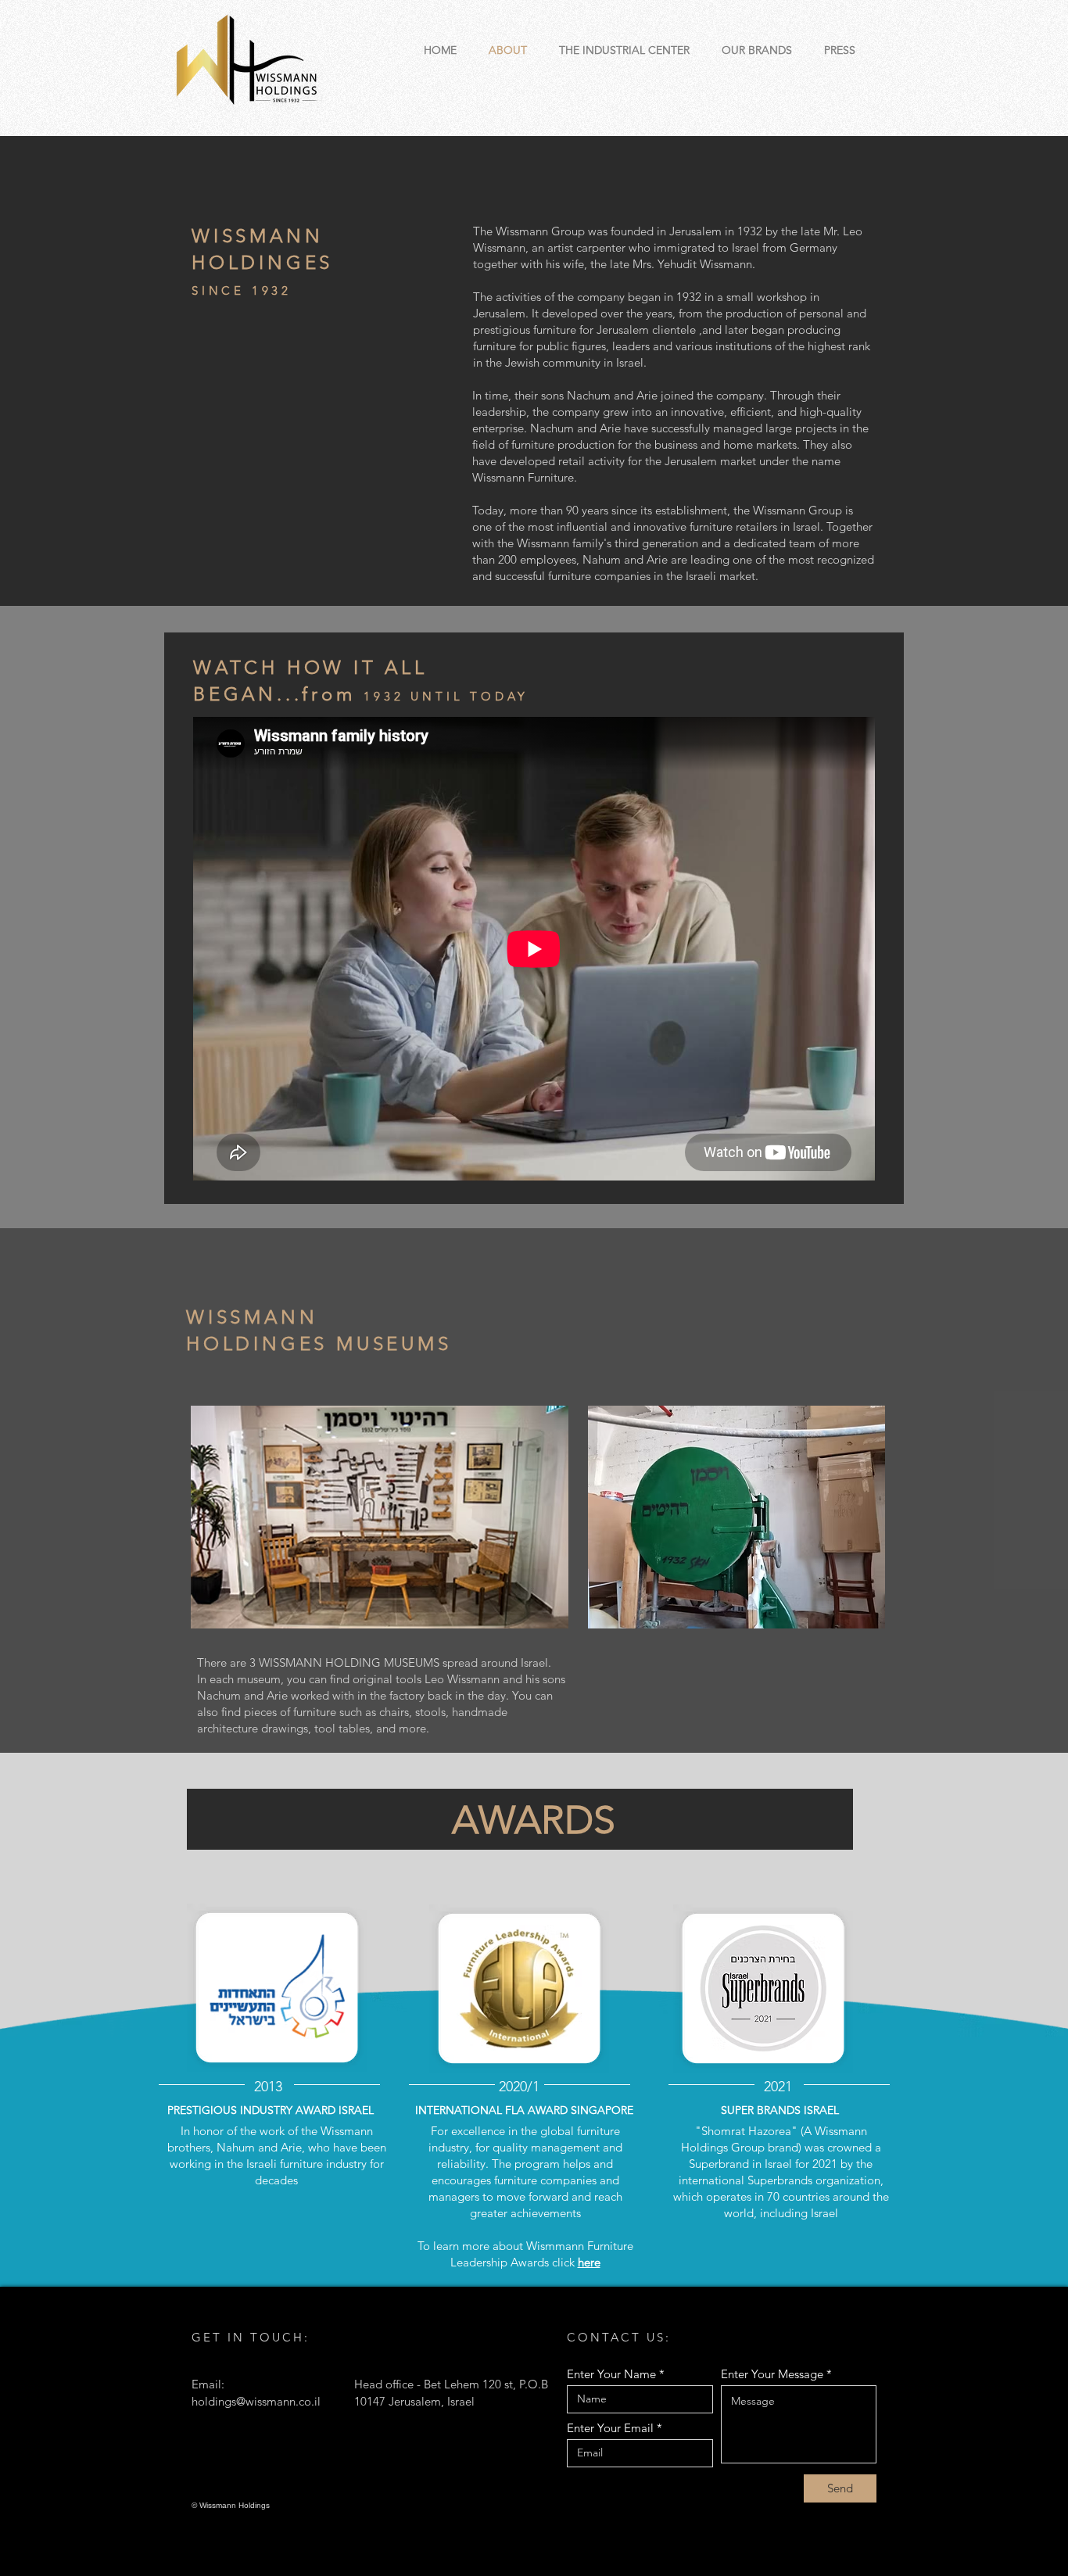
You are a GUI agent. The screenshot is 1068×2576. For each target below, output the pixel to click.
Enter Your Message (772, 2374)
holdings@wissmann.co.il (256, 2401)
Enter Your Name (611, 2374)
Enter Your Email (610, 2428)
